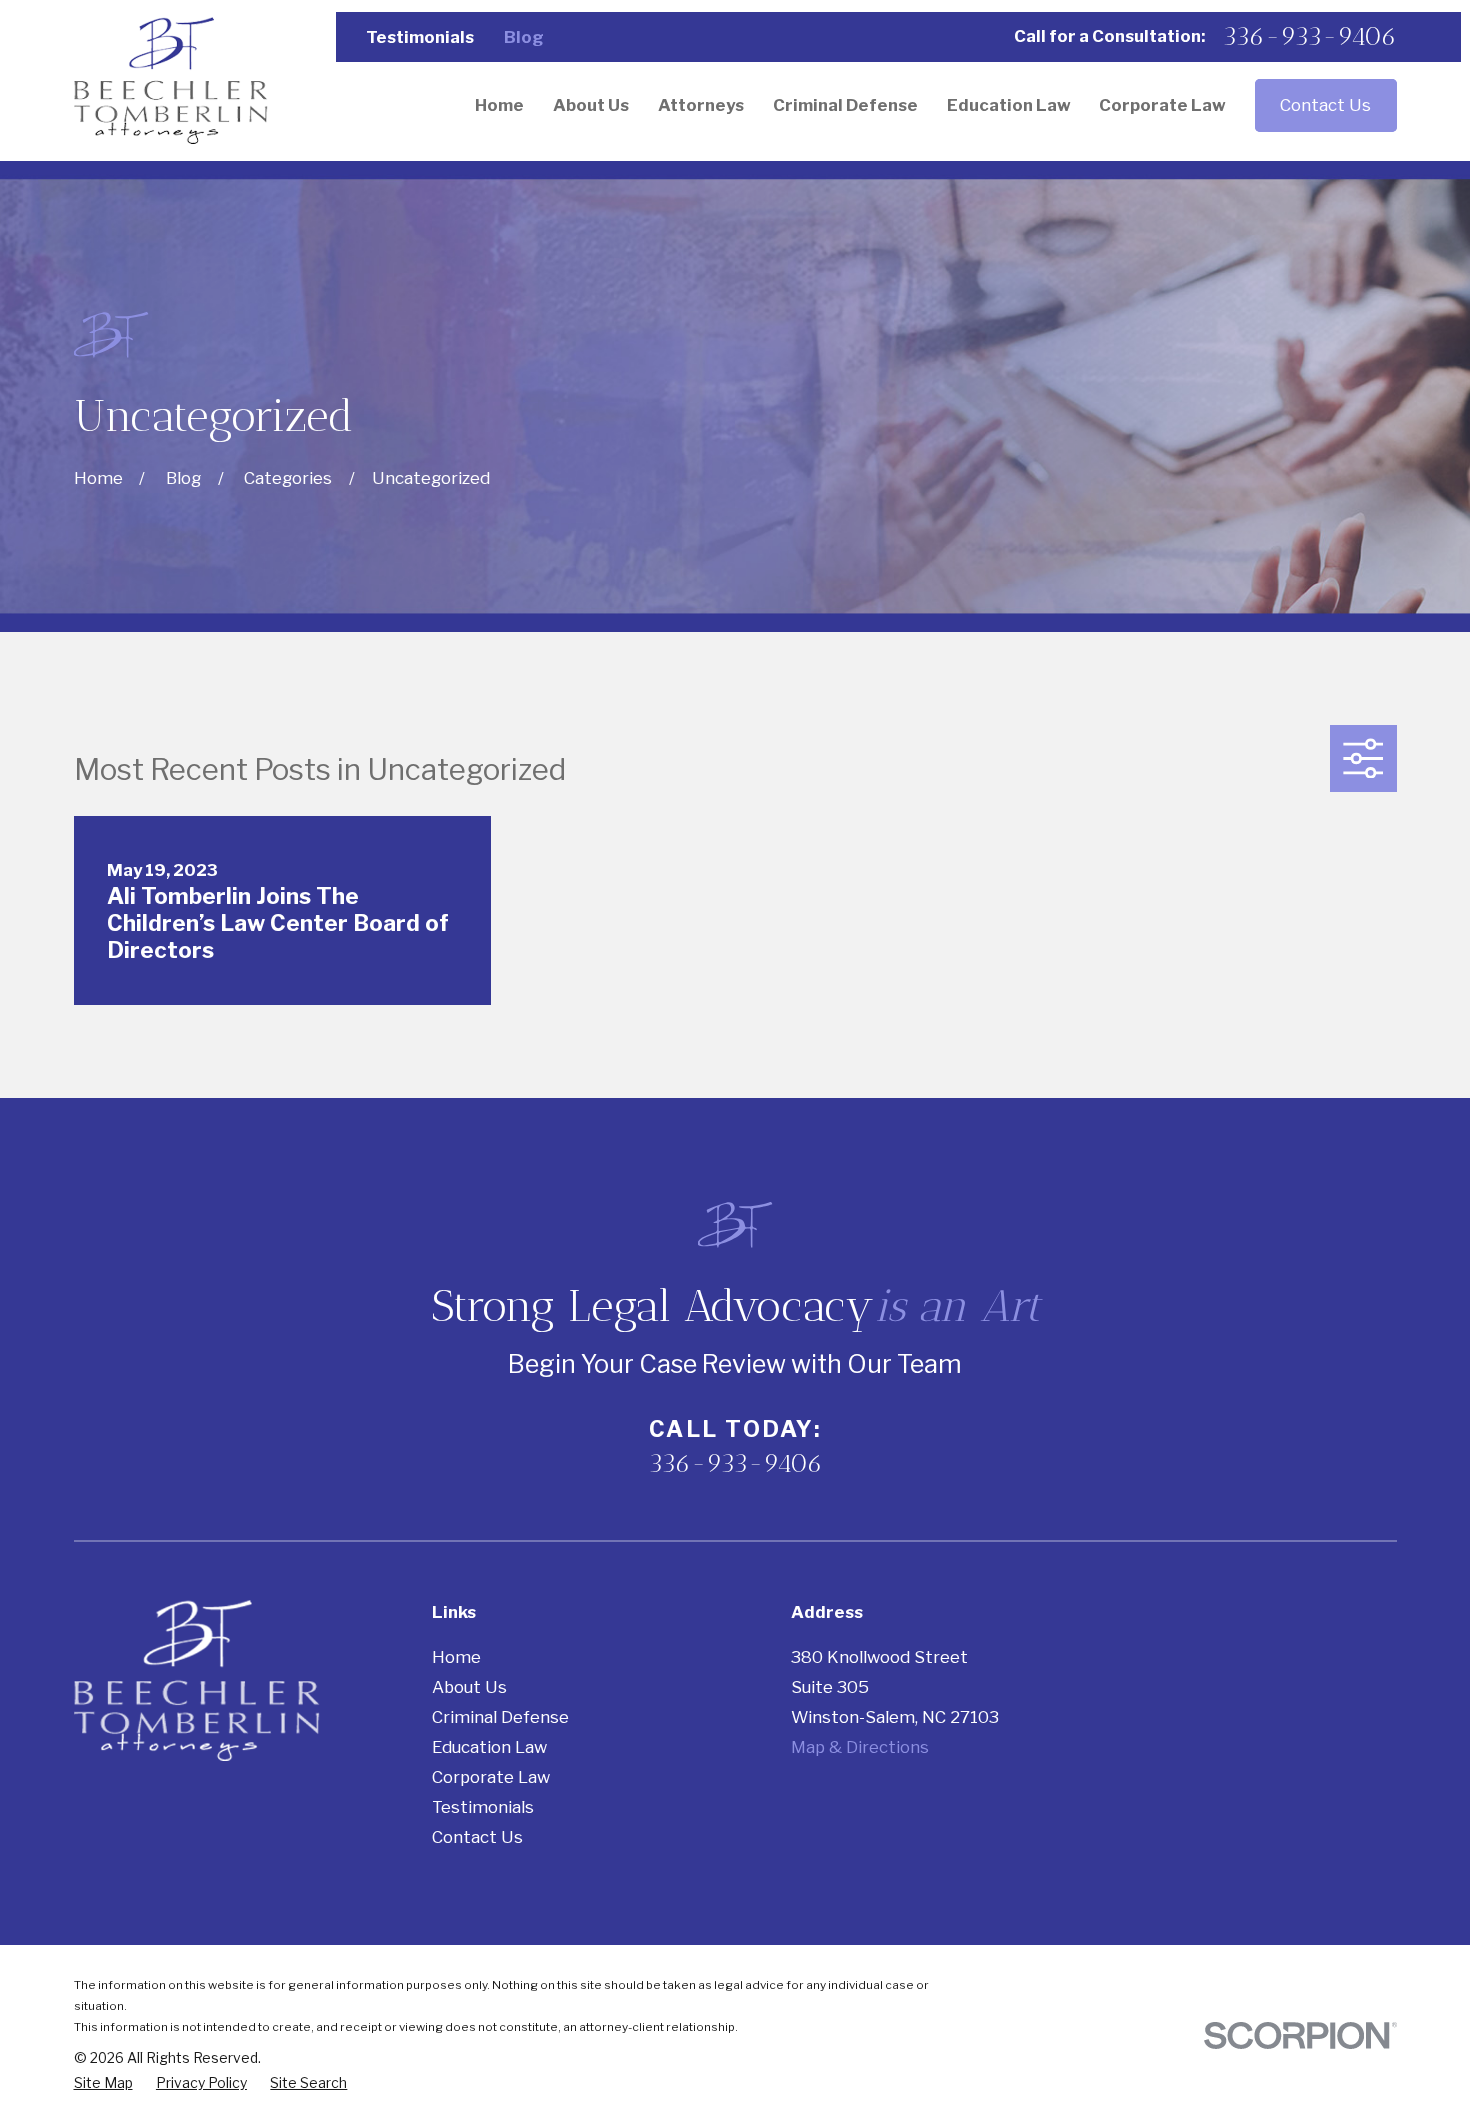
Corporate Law (491, 1777)
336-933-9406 (1309, 37)
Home (456, 1657)
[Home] (171, 80)
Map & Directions (860, 1747)
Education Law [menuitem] (1009, 105)
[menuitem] (103, 2083)
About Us (469, 1687)
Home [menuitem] (499, 105)
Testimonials (420, 37)
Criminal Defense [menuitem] (845, 105)
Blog (524, 37)
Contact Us (1325, 105)
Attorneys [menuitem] (701, 105)
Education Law (489, 1747)
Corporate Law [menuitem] (1162, 105)
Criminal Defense (500, 1717)
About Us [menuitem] (591, 105)
